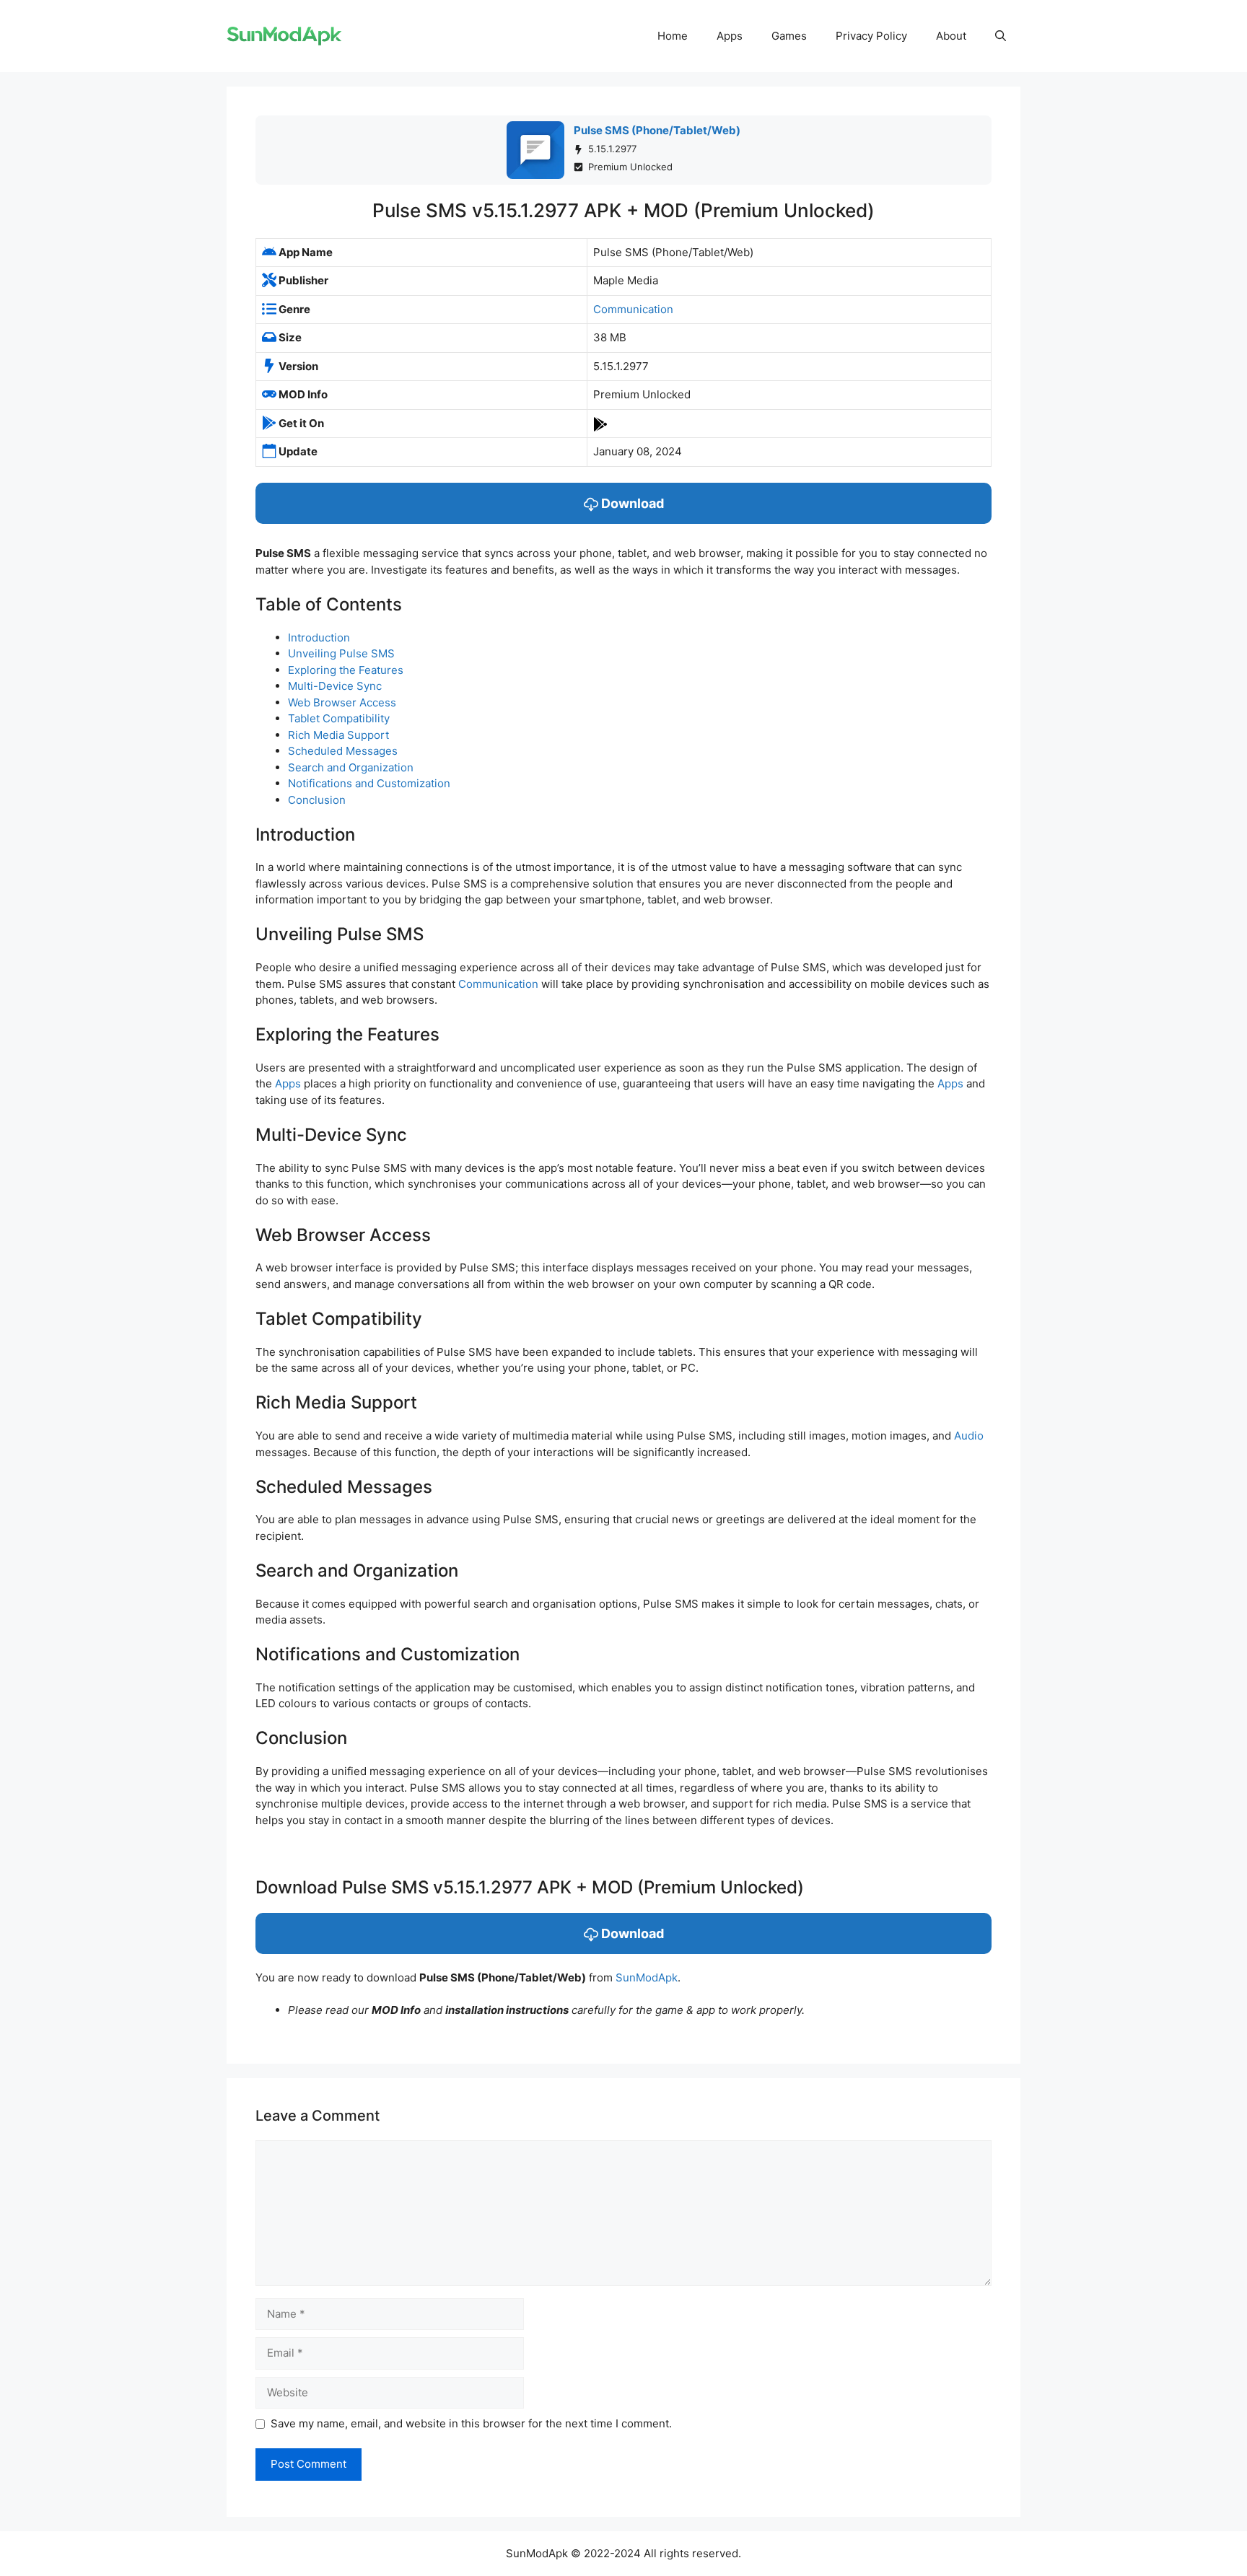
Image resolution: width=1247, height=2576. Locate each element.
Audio (969, 1436)
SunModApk (647, 1977)
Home (673, 36)
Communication (633, 309)
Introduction (319, 638)
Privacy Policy (871, 36)
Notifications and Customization (369, 783)
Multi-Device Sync (335, 686)
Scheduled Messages (343, 751)
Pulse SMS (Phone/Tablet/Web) (657, 130)
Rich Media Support (338, 735)
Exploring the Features (346, 670)
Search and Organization (351, 767)
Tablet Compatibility (339, 718)
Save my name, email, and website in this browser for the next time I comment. (471, 2423)
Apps (730, 36)
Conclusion (317, 800)
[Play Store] (600, 423)
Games (789, 36)
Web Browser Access (342, 702)
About (951, 36)
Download (631, 503)
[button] (1001, 36)
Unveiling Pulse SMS (341, 653)
